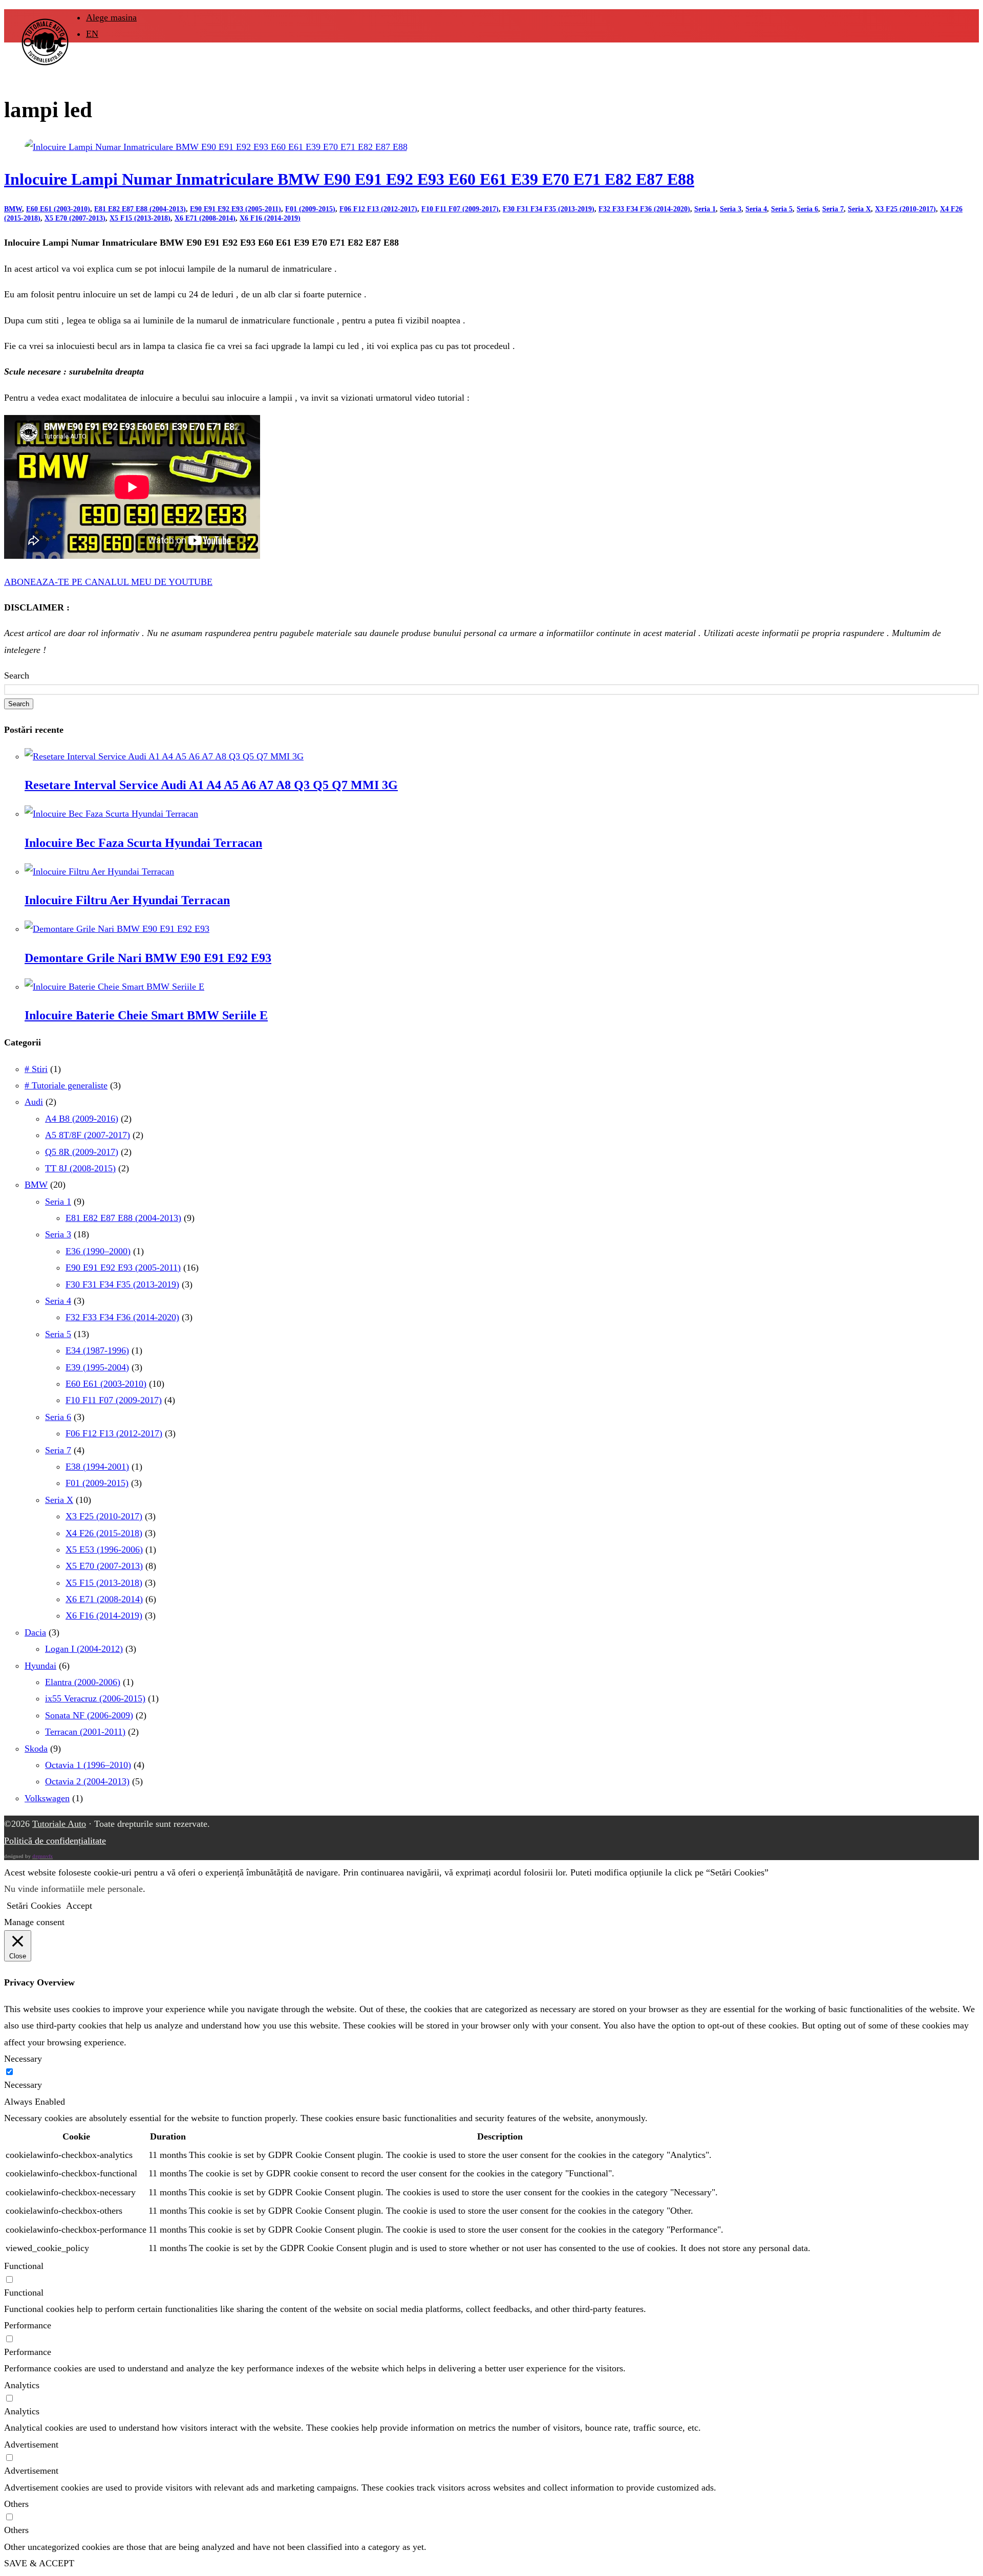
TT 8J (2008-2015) (80, 1168)
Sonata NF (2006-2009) (89, 1715)
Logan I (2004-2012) (84, 1649)
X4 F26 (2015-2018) (104, 1533)
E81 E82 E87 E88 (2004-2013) (140, 209)
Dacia (35, 1632)
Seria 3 (731, 209)
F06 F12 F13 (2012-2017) (378, 209)
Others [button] (16, 2504)
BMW (13, 209)
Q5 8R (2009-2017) (82, 1152)
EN (92, 34)
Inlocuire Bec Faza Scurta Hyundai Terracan (143, 843)
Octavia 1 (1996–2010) (88, 1765)
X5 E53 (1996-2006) (104, 1549)
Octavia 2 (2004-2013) (87, 1781)
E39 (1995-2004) (97, 1367)
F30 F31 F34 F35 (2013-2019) (549, 209)
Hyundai (40, 1666)
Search (17, 675)
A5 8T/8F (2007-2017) (88, 1135)
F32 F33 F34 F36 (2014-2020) (644, 209)
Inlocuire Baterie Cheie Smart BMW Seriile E (146, 1015)
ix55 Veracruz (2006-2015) (95, 1698)
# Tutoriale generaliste (66, 1085)
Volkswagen (47, 1798)
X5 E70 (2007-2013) (75, 218)
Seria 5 (782, 209)
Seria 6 (807, 209)
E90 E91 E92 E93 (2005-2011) (236, 209)
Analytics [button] (22, 2385)
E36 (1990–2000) (98, 1251)
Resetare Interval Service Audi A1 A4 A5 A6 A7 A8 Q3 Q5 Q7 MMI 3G (211, 785)
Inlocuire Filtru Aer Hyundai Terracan (127, 900)
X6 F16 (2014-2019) (270, 218)
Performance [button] (28, 2325)
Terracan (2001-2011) (85, 1732)
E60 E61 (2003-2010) (58, 209)
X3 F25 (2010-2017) (905, 209)
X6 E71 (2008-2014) (205, 218)
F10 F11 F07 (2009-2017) (460, 209)
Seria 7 (833, 209)
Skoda (36, 1749)
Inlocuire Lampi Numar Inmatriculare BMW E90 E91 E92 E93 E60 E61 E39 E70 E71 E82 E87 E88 (349, 179)
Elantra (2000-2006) (83, 1682)
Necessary (23, 2085)
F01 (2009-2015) (310, 209)
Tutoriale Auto (59, 1824)
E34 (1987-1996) (97, 1350)
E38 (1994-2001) (97, 1467)
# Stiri (36, 1069)
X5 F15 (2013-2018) (140, 218)
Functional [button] (24, 2266)
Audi (34, 1102)
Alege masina (111, 17)
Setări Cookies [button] (34, 1906)
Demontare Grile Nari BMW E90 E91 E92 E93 (148, 958)
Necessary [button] (23, 2059)
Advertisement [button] (31, 2444)
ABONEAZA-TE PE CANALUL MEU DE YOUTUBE (108, 582)
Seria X (859, 209)
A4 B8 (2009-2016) (82, 1119)
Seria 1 (705, 209)
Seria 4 (756, 209)
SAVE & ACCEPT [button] (39, 2563)
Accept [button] (79, 1906)
